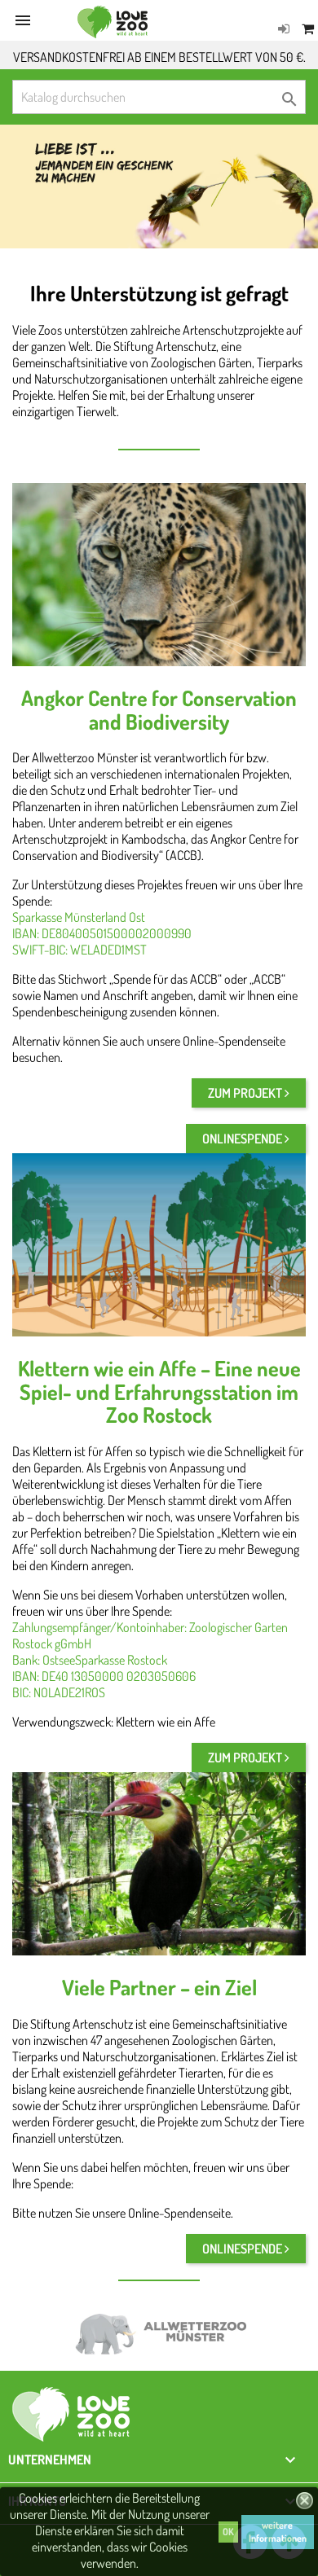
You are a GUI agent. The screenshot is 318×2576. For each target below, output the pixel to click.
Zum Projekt (246, 1093)
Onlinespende (243, 1139)
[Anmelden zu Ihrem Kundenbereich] (284, 29)
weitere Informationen (278, 2532)
